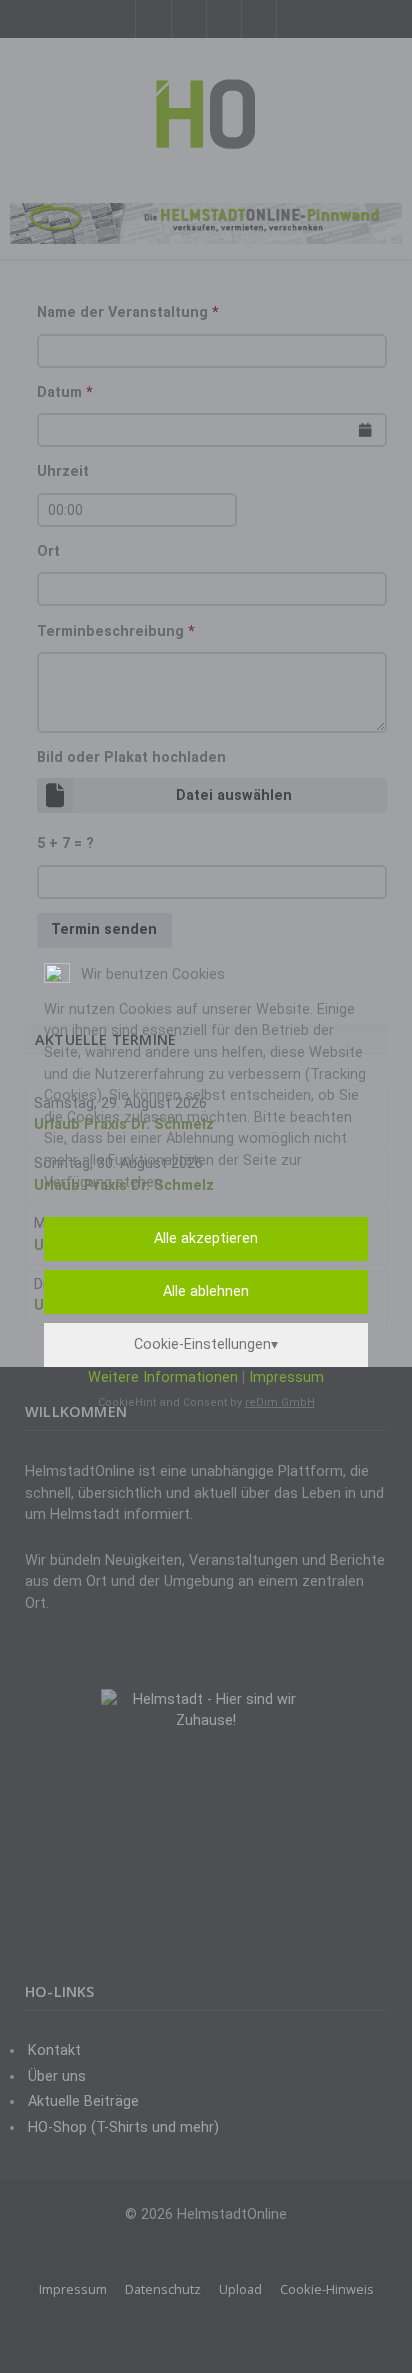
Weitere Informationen (163, 1377)
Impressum (286, 1377)
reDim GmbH (280, 1402)
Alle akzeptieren (206, 1238)
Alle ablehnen (206, 1291)
